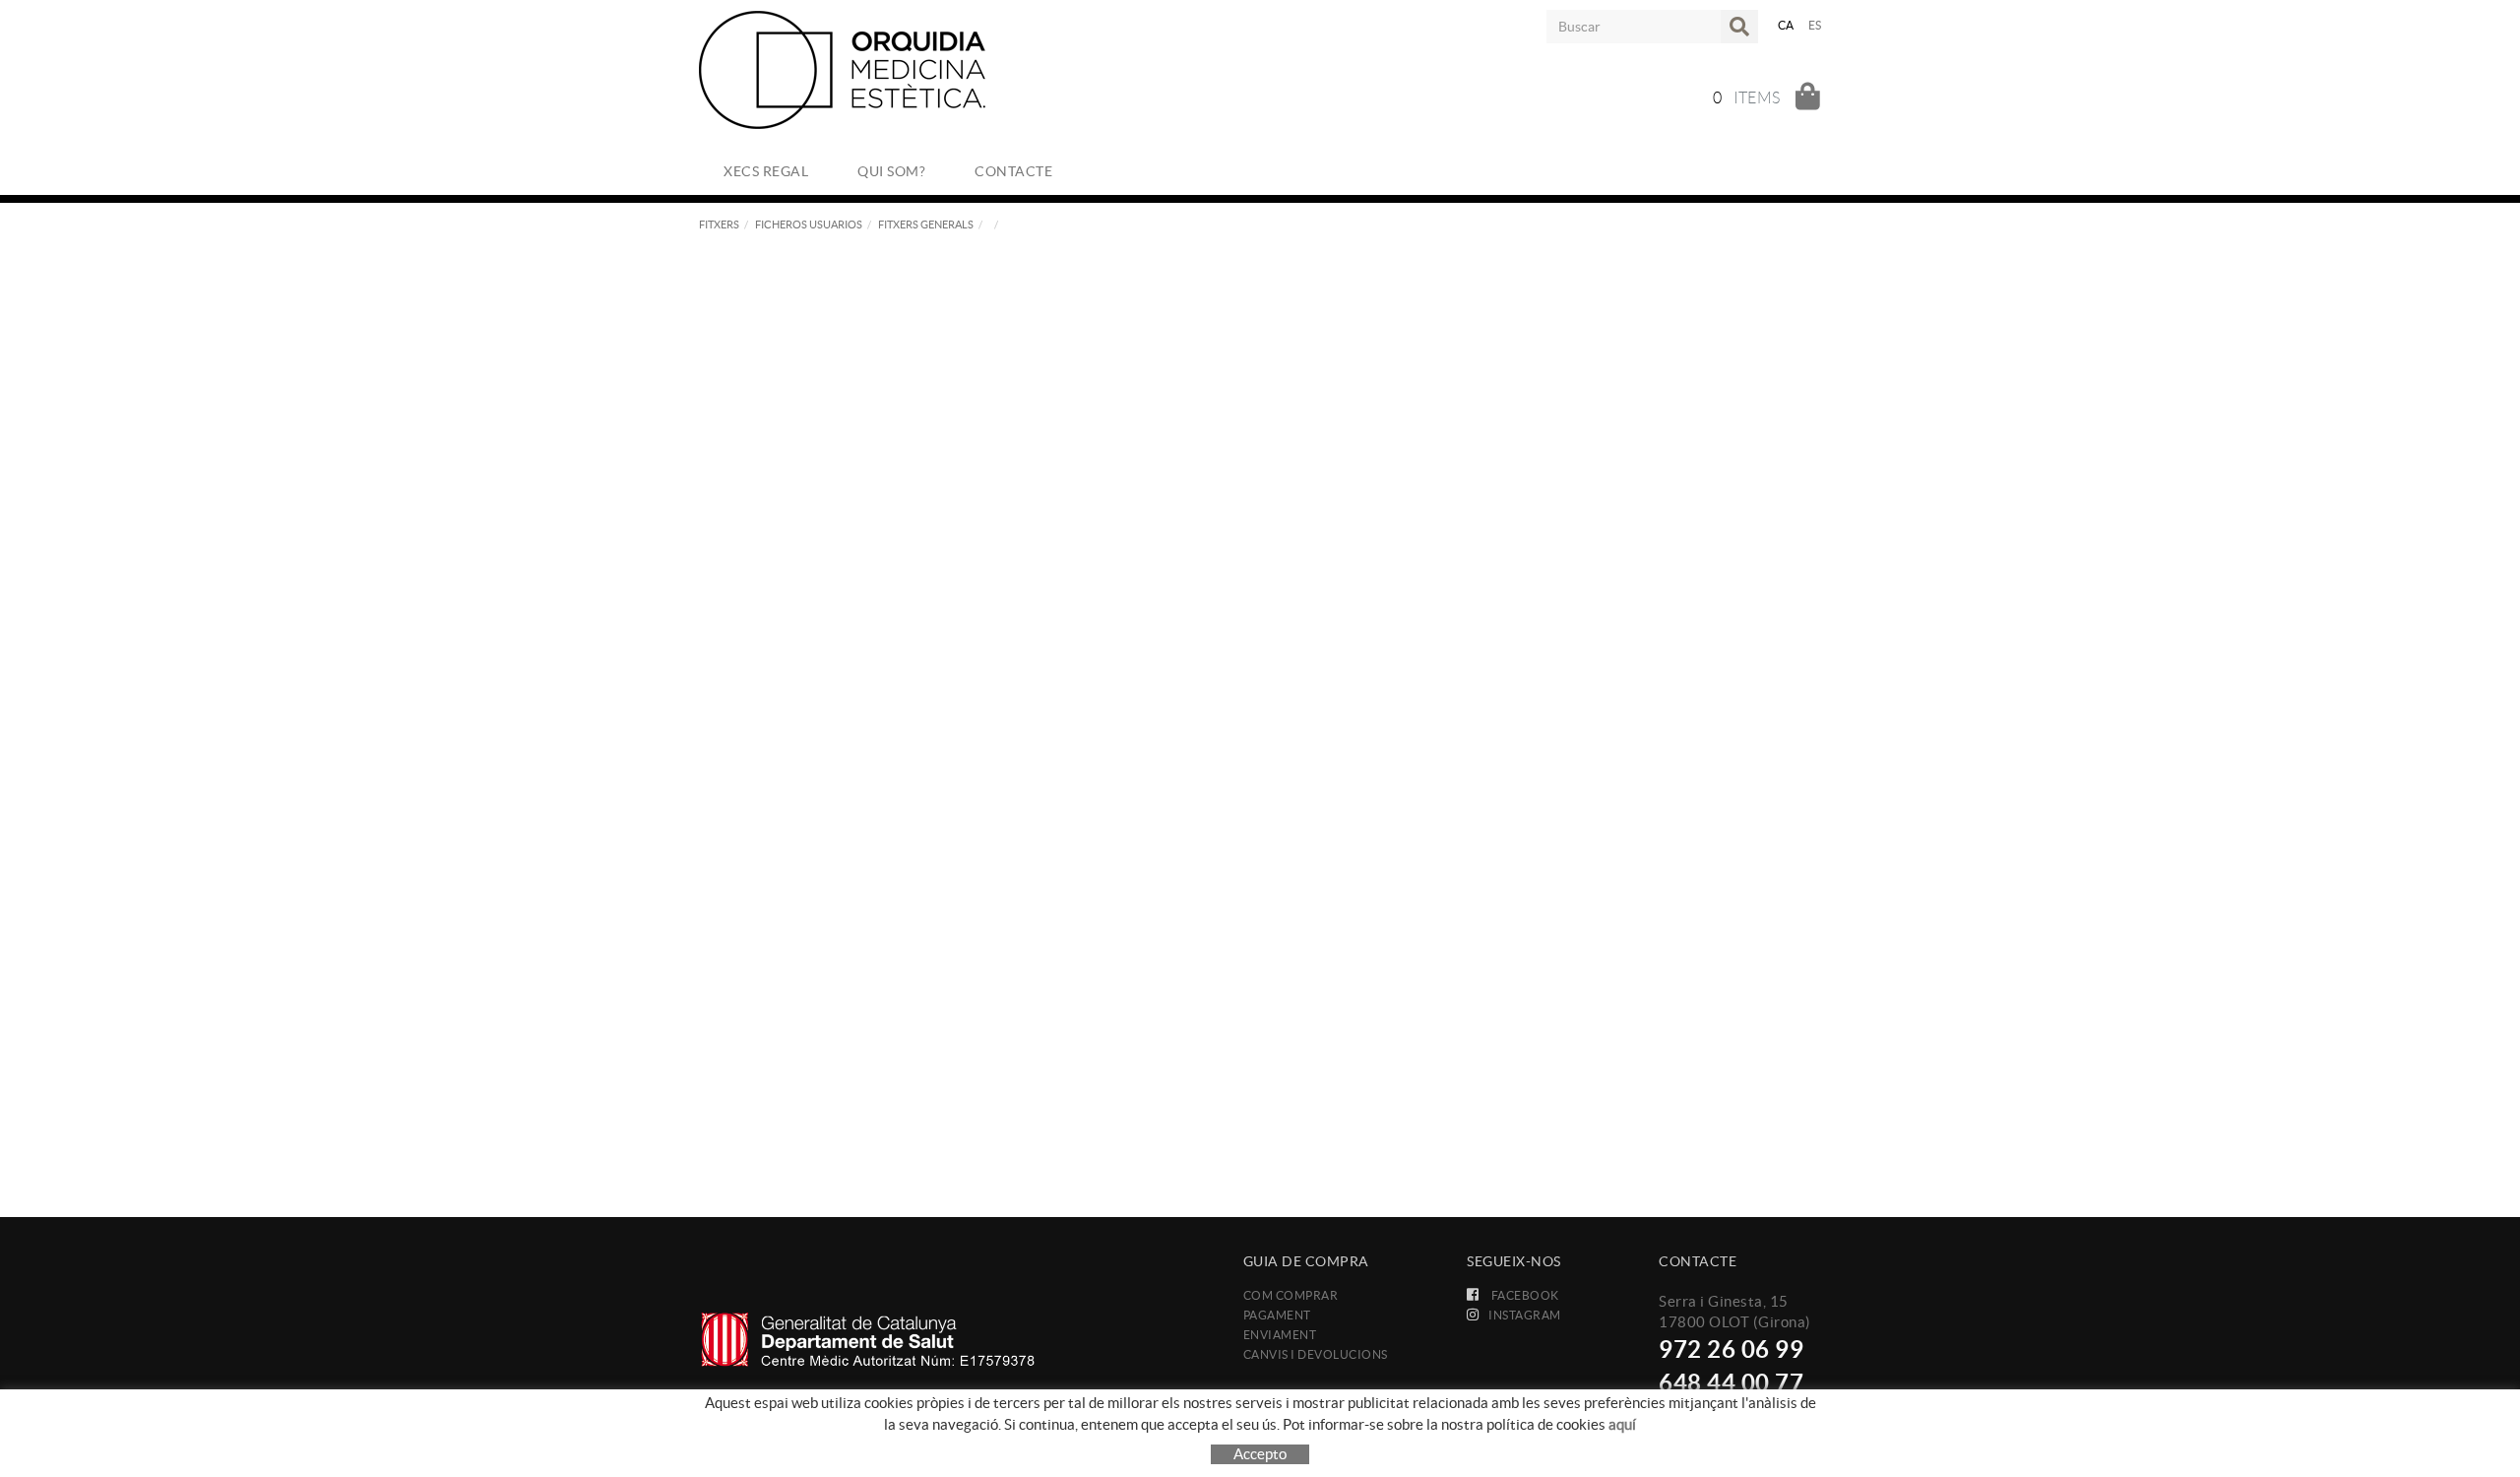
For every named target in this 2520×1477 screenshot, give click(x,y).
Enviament (1280, 1335)
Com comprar (1291, 1295)
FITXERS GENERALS (926, 225)
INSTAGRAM (1525, 1315)
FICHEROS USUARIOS (809, 225)
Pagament (1277, 1315)
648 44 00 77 (1731, 1383)
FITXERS (719, 225)
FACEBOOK (1524, 1295)
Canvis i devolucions (1316, 1354)
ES (1815, 25)
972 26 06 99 (1731, 1349)
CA (1786, 25)
